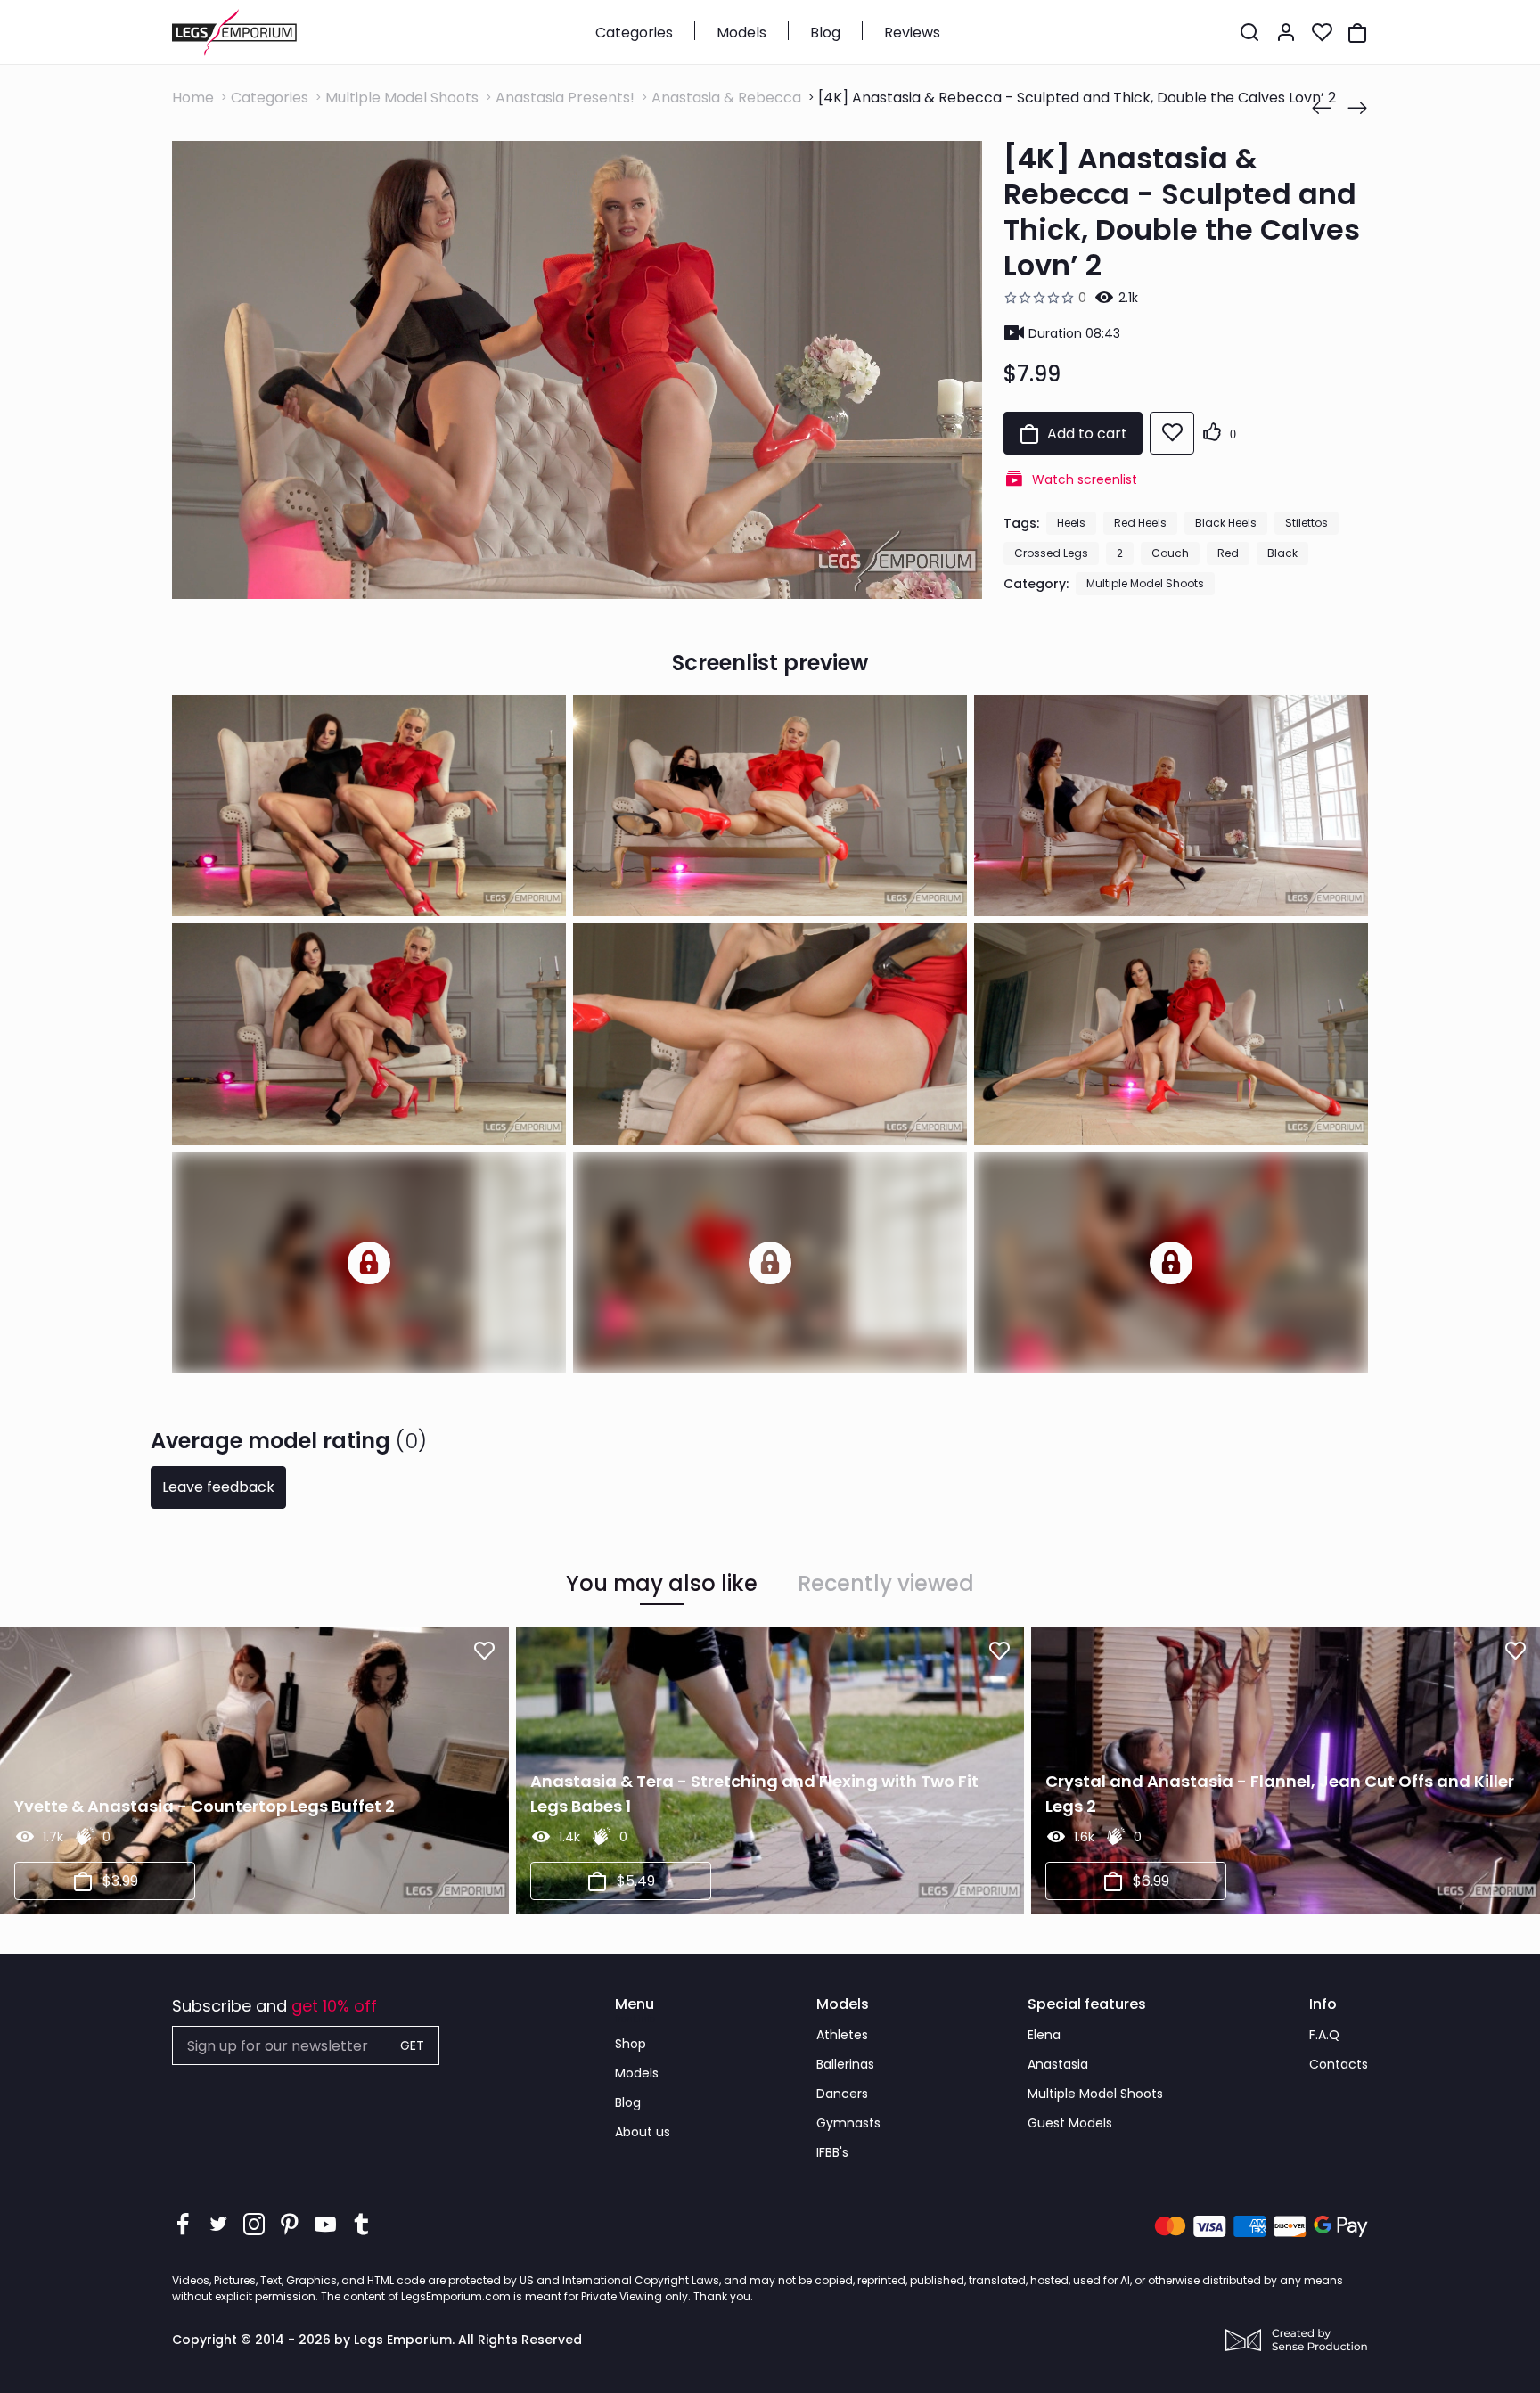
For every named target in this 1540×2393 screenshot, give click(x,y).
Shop (631, 2044)
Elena (1044, 2035)
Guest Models (1070, 2123)
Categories (634, 33)
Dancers (842, 2094)
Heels (1071, 523)
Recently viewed (886, 1584)
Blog (825, 33)
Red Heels (1140, 523)
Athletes (842, 2035)
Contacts (1339, 2064)
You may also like (662, 1584)
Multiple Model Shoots (402, 98)
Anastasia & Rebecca (726, 98)
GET (412, 2045)
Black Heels (1226, 523)
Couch (1170, 553)
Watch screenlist (1085, 479)
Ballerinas (845, 2064)
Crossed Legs (1051, 553)
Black (1282, 553)
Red (1228, 553)
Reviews (912, 33)
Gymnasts (848, 2123)
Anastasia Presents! (565, 98)
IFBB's (832, 2152)
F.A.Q (1324, 2035)
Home (193, 98)
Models (741, 33)
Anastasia (1058, 2064)
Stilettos (1307, 523)
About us (643, 2132)
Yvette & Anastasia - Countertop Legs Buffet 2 (205, 1806)
